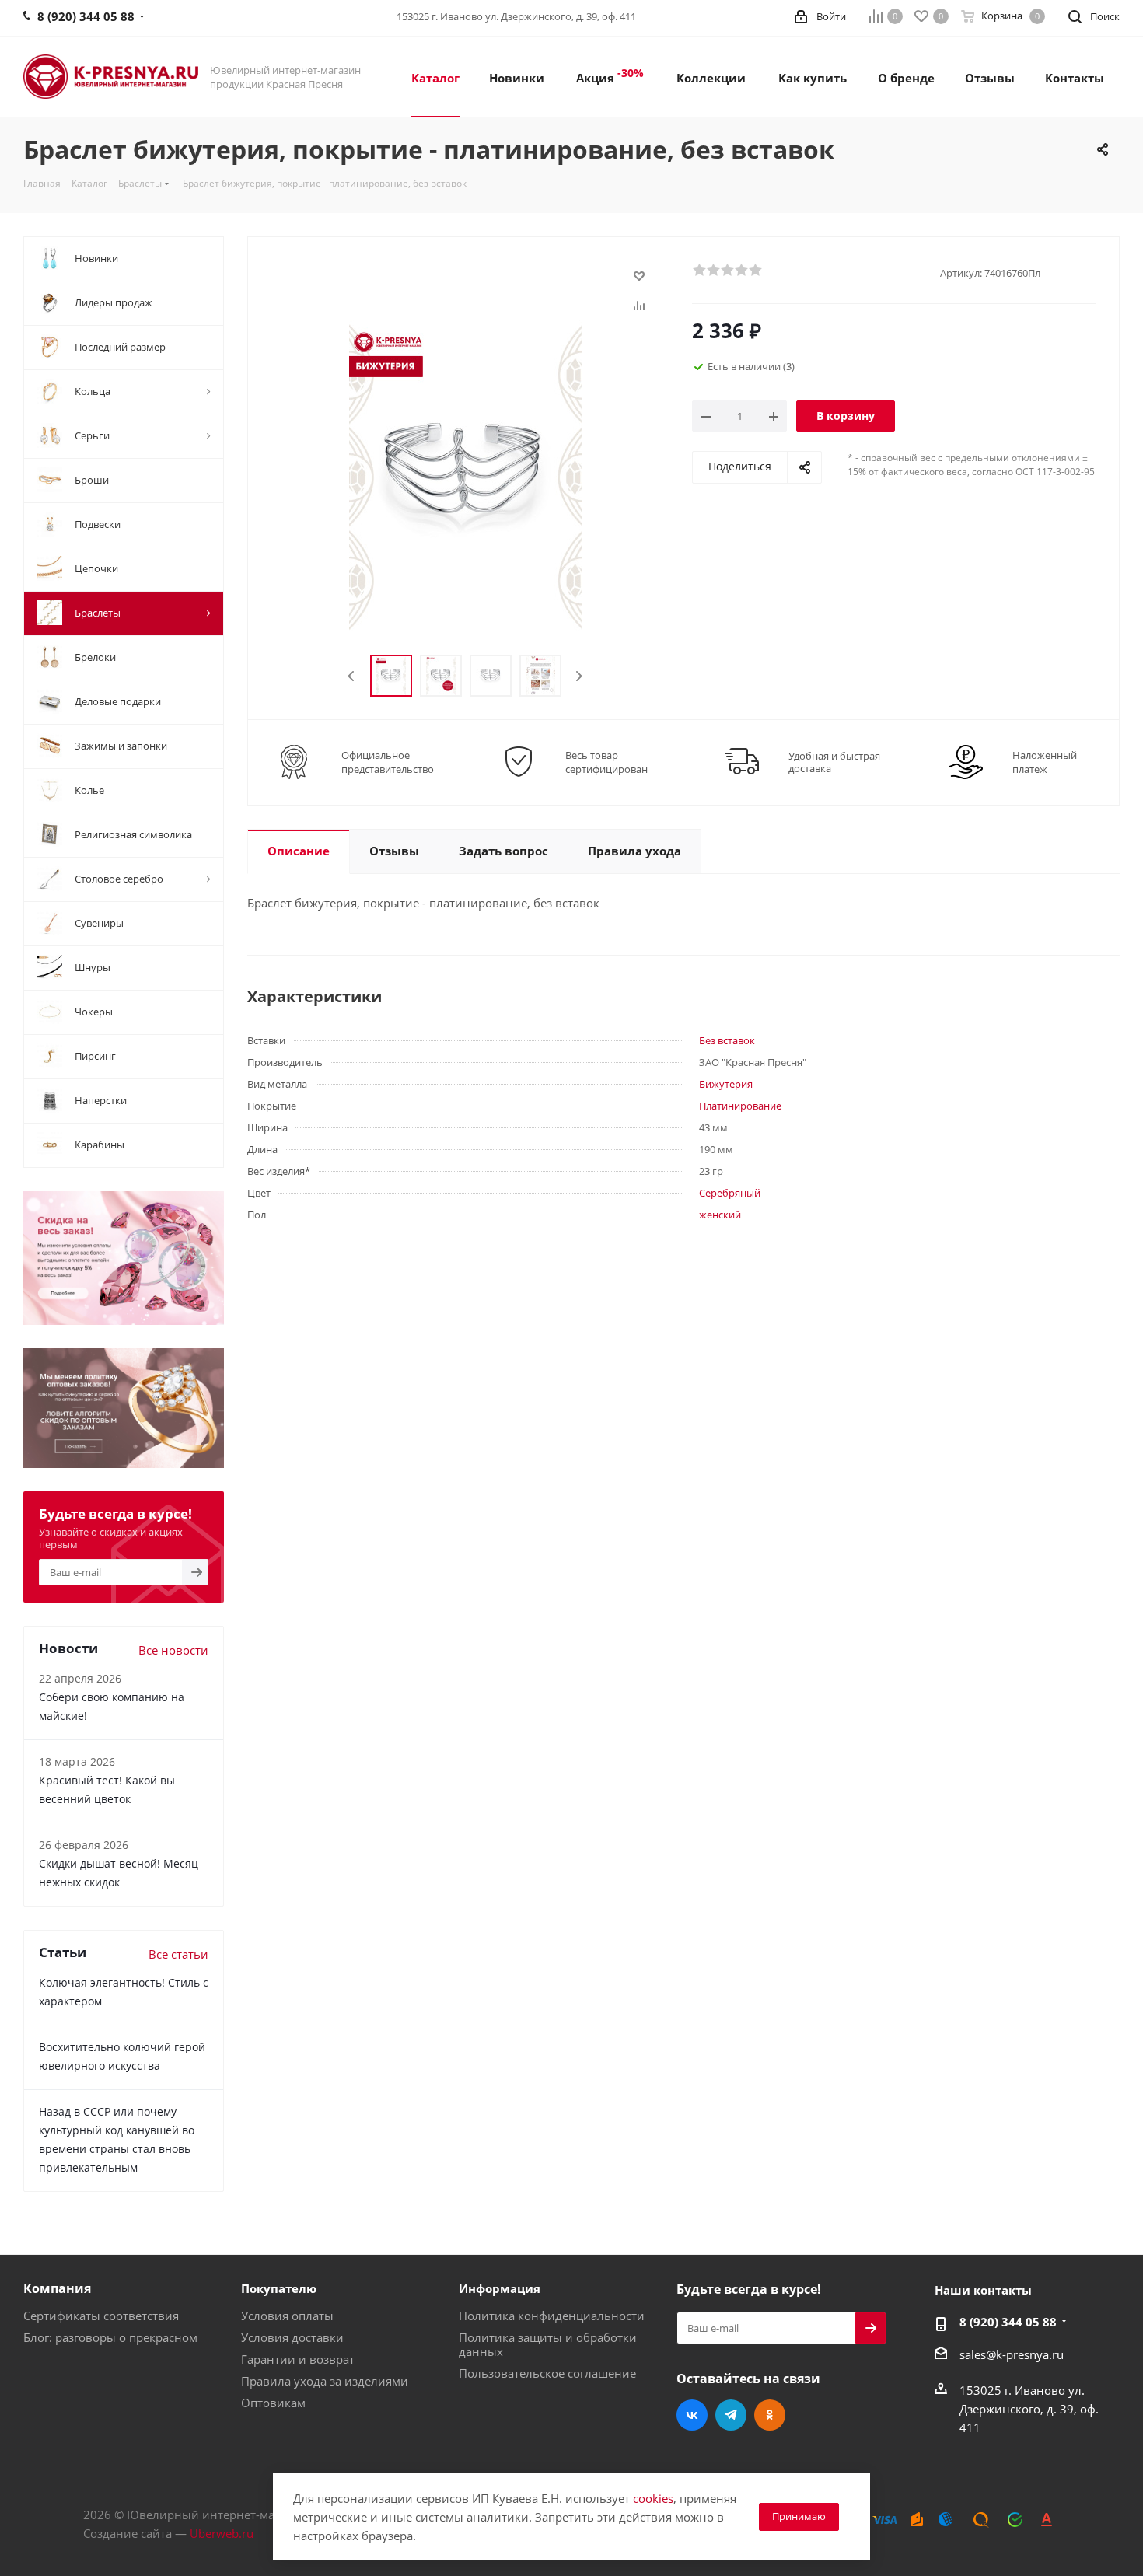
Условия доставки (292, 2337)
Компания (57, 2288)
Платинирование (740, 1106)
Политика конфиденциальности (552, 2316)
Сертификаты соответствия (101, 2316)
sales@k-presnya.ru (1012, 2354)
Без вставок (727, 1040)
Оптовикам (273, 2403)
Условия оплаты (287, 2316)
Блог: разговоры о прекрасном (110, 2337)
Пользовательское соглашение (547, 2373)
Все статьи (178, 1954)
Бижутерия (726, 1084)
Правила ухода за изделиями (325, 2381)
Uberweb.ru (222, 2533)
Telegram (731, 2415)
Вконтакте (692, 2415)
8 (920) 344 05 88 (1008, 2322)
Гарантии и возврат (298, 2359)
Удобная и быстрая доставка (834, 762)
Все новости (173, 1650)
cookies (653, 2498)
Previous (352, 676)
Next (579, 676)
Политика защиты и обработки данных (548, 2344)
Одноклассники (770, 2415)
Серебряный (730, 1193)
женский (720, 1215)
